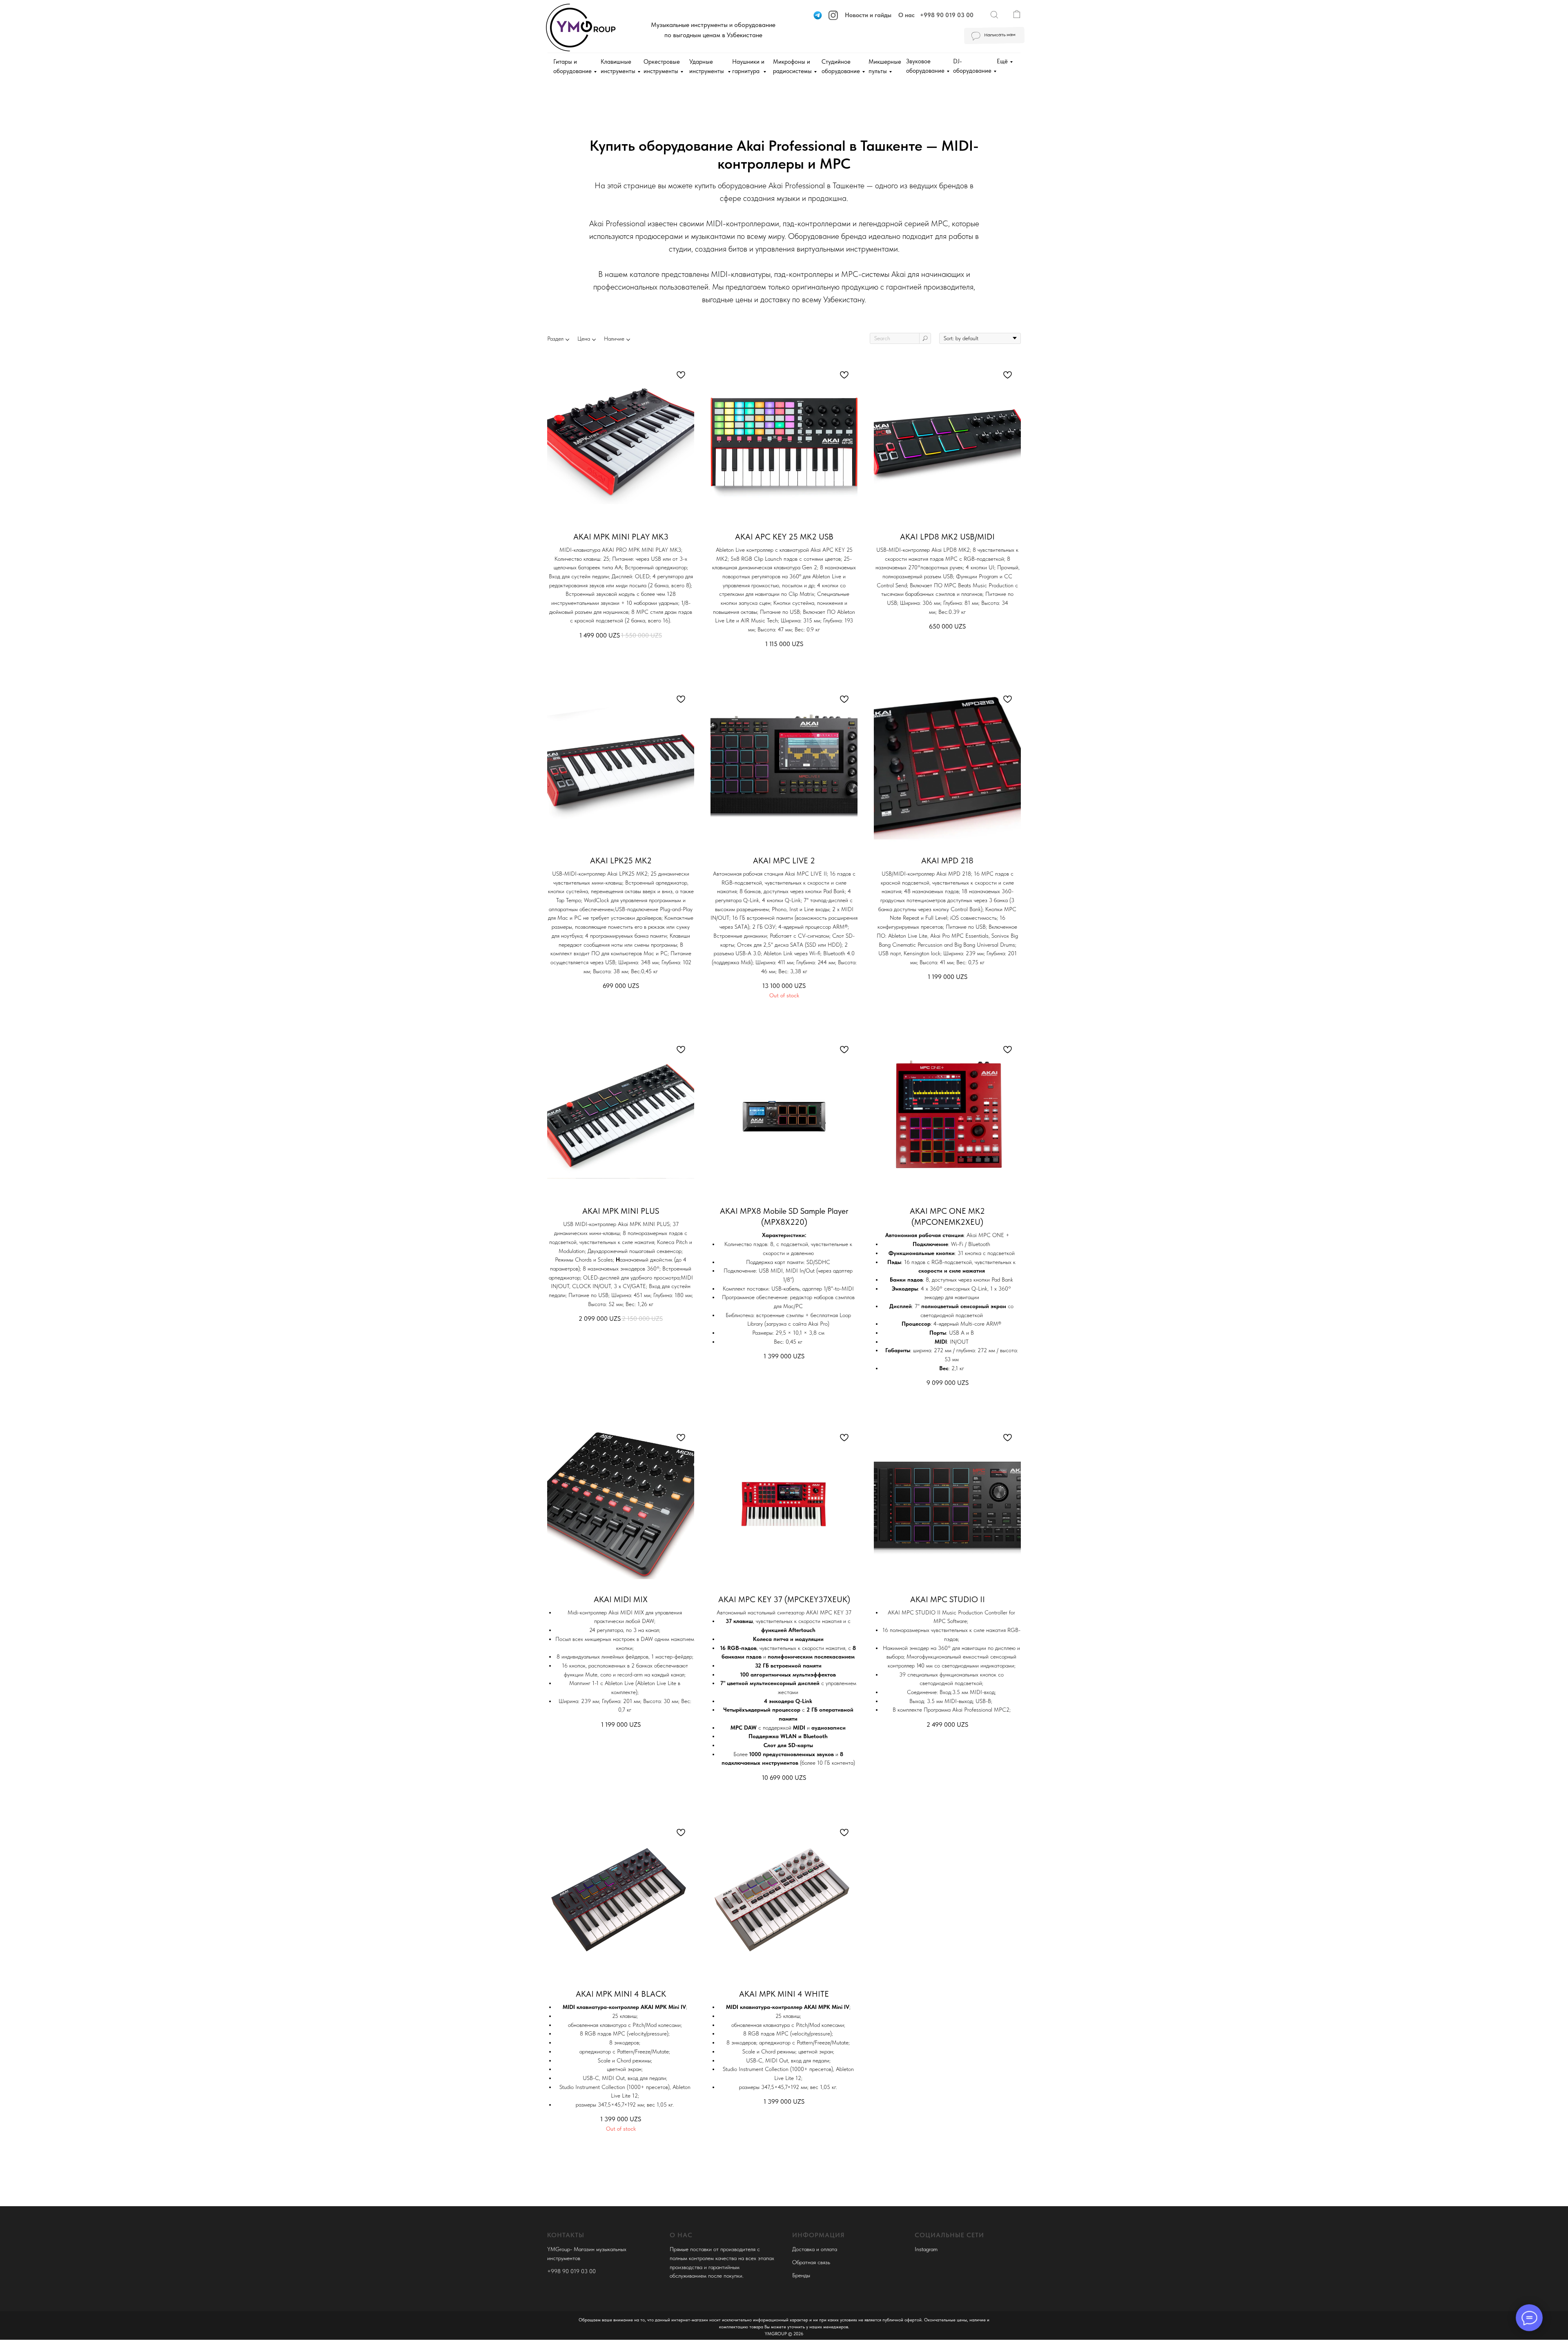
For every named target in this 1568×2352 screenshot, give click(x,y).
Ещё (1002, 61)
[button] (994, 36)
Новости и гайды (868, 15)
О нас (906, 15)
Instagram (926, 2249)
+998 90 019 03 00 (947, 15)
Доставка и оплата (815, 2249)
